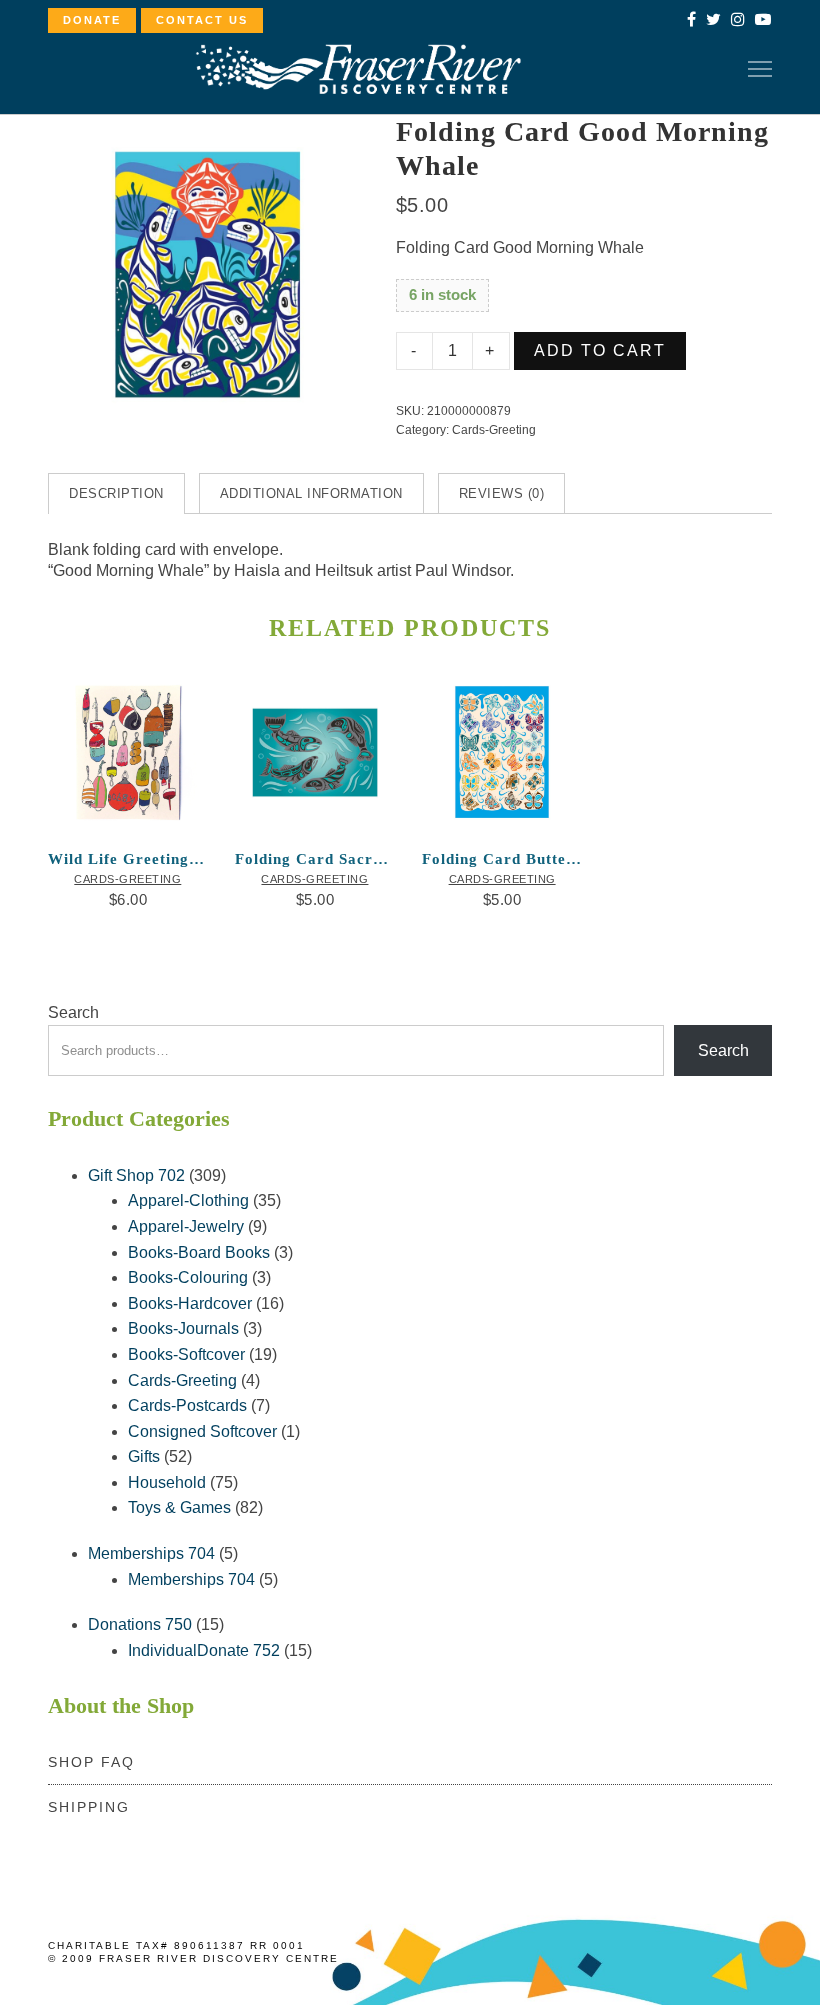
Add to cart (600, 350)
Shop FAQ (91, 1762)
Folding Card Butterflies (502, 859)
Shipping (89, 1807)
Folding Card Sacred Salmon (315, 859)
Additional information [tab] (311, 493)
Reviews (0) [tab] (502, 493)
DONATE (92, 20)
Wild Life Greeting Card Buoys (128, 859)
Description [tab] (116, 493)
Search (73, 1012)
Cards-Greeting (494, 430)
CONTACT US (202, 20)
